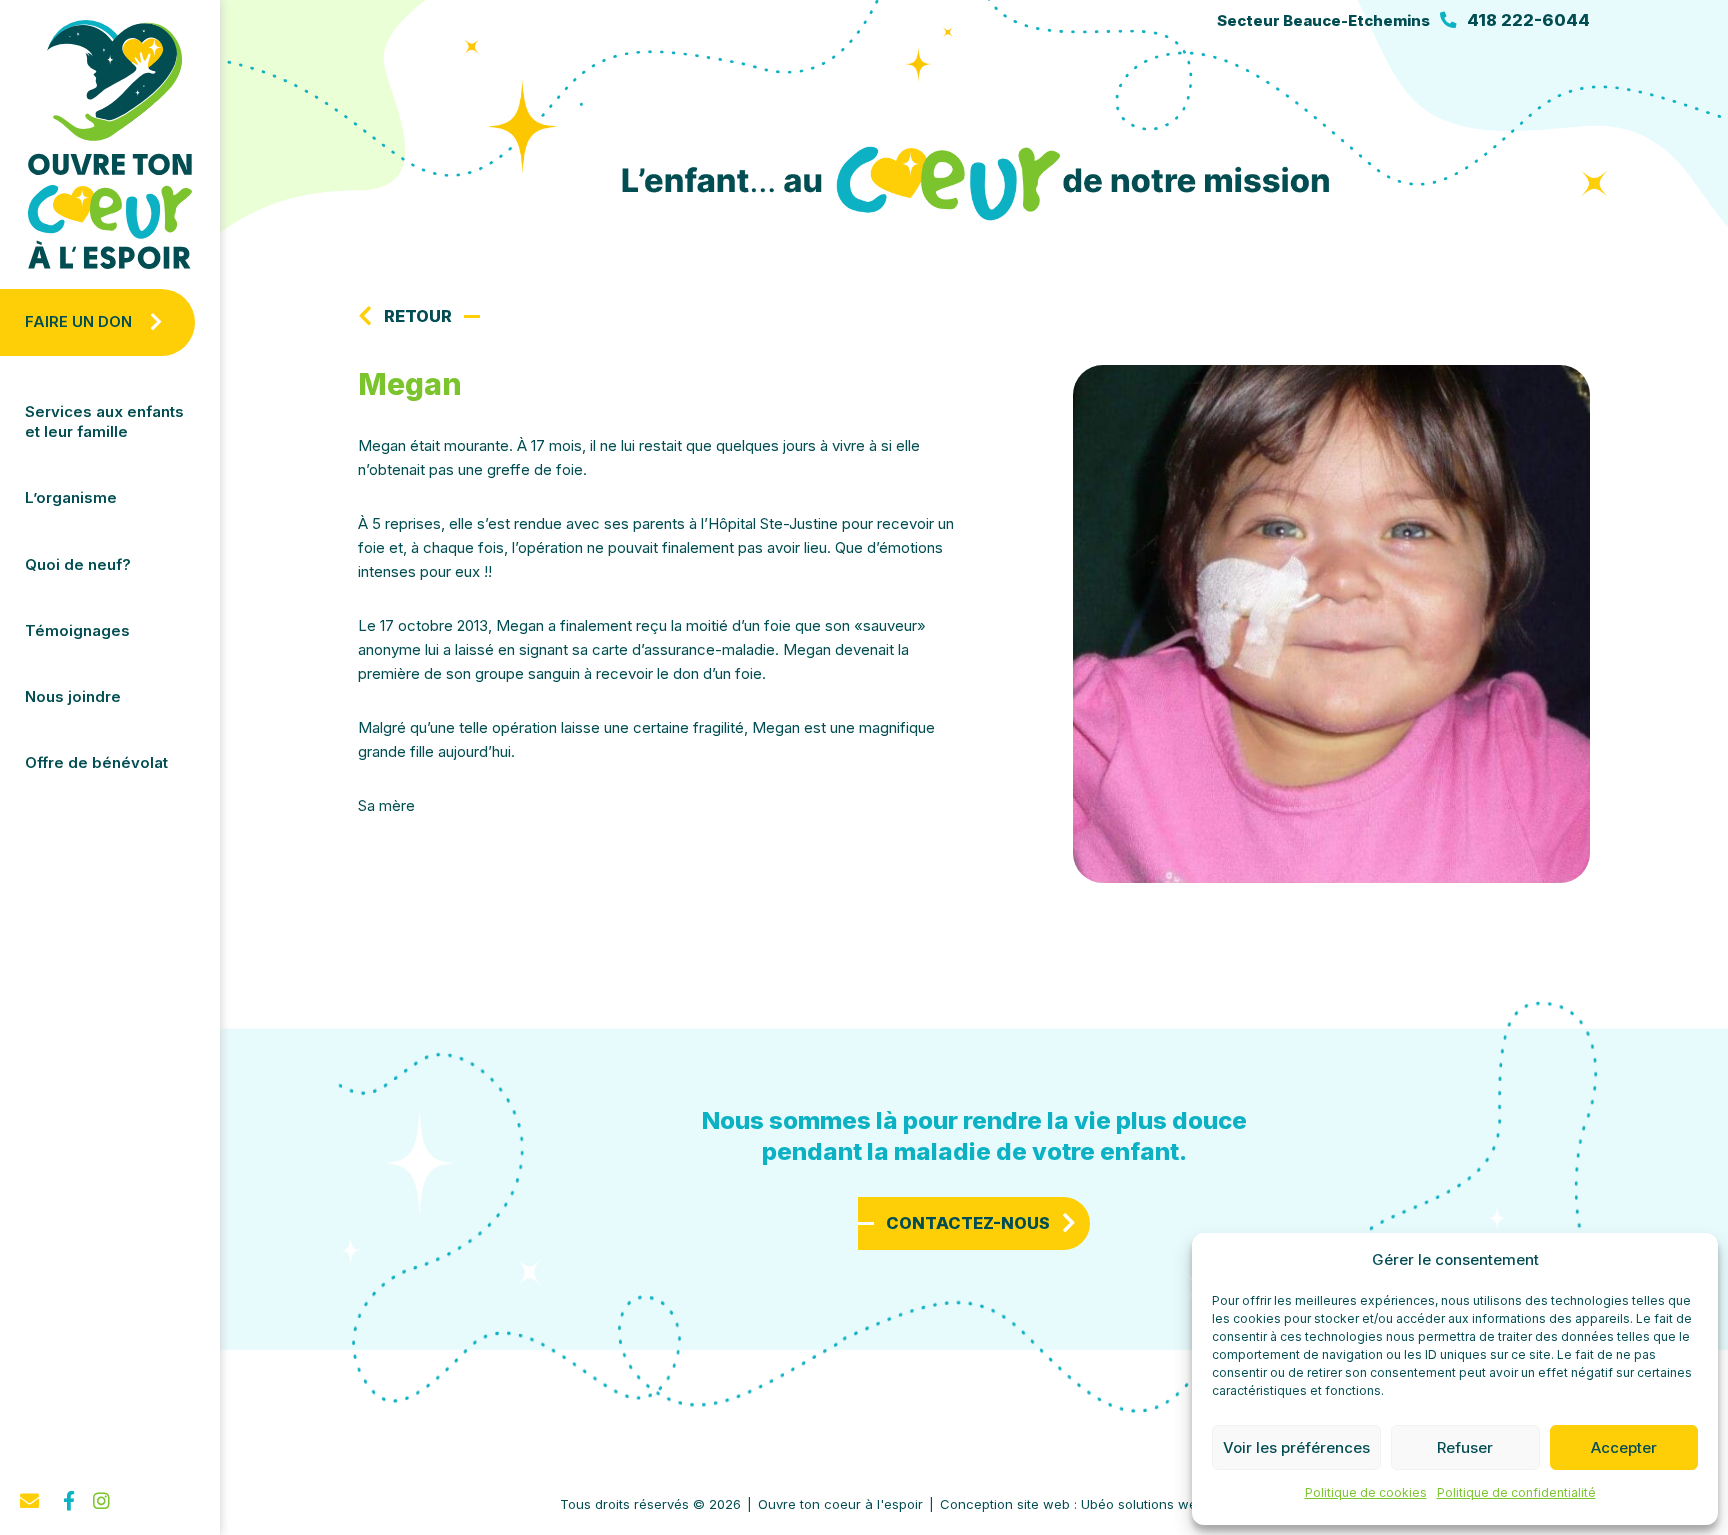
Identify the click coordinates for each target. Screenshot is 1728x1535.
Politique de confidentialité (1516, 1492)
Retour (418, 316)
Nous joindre (73, 696)
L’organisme (71, 497)
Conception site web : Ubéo (1072, 1504)
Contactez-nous (968, 1223)
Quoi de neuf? (78, 564)
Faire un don (78, 321)
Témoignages (77, 630)
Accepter (1624, 1447)
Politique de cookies (1366, 1492)
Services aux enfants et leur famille (104, 421)
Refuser (1465, 1447)
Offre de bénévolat (96, 762)
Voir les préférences (1296, 1447)
